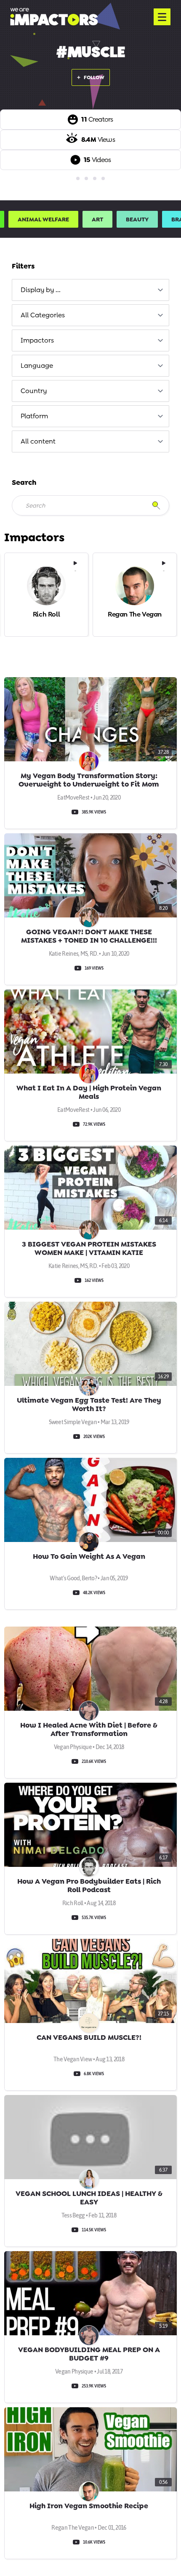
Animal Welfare (43, 219)
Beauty (137, 219)
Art (97, 219)
